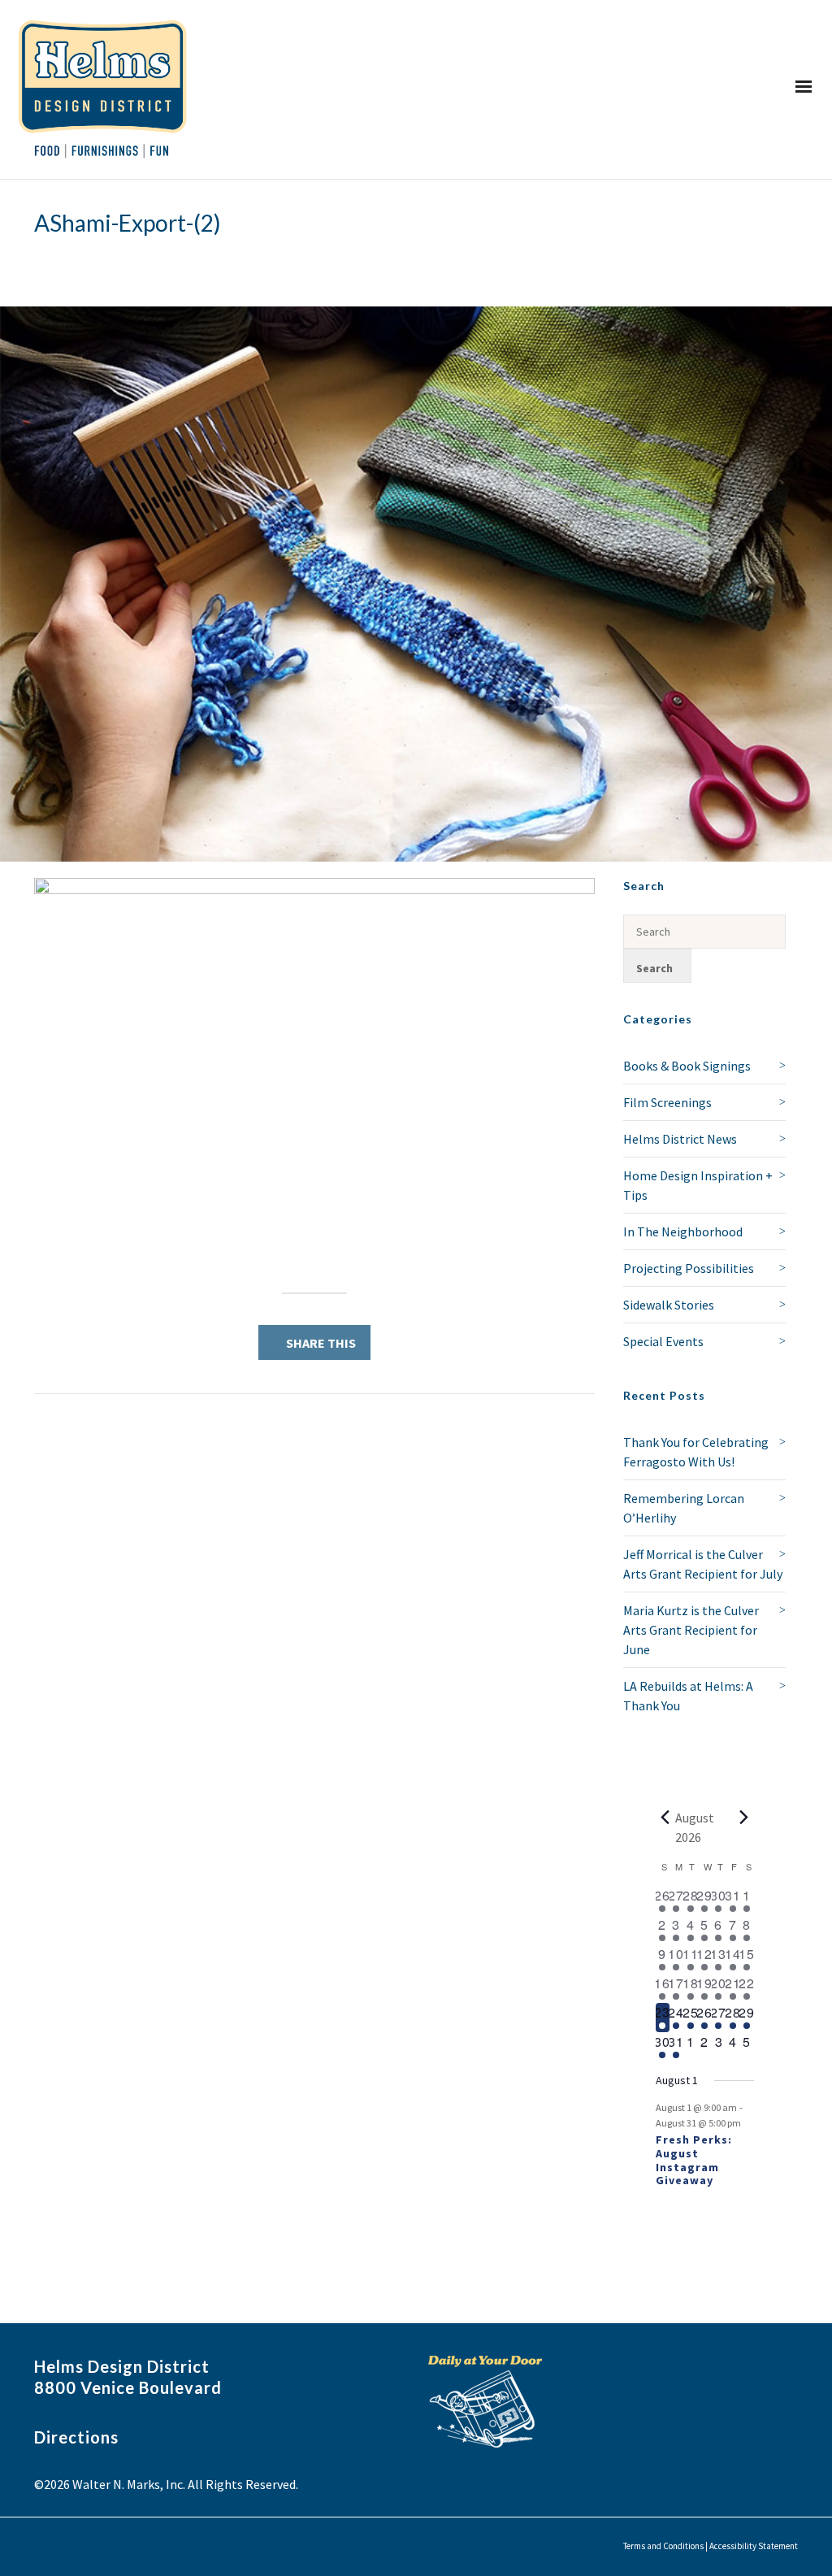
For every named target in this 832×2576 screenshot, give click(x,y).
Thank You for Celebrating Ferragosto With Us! (696, 1452)
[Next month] (744, 1818)
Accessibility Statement (754, 2546)
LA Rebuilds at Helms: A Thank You (688, 1696)
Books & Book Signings (687, 1066)
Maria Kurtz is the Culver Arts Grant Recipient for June (691, 1630)
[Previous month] (665, 1818)
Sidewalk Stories (669, 1305)
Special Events (663, 1341)
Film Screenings (667, 1102)
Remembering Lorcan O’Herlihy (684, 1508)
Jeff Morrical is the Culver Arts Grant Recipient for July (703, 1564)
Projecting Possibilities (689, 1268)
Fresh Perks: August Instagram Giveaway (694, 2160)
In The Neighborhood (683, 1232)
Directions (76, 2437)
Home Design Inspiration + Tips (698, 1185)
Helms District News (680, 1139)
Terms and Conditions (663, 2546)
